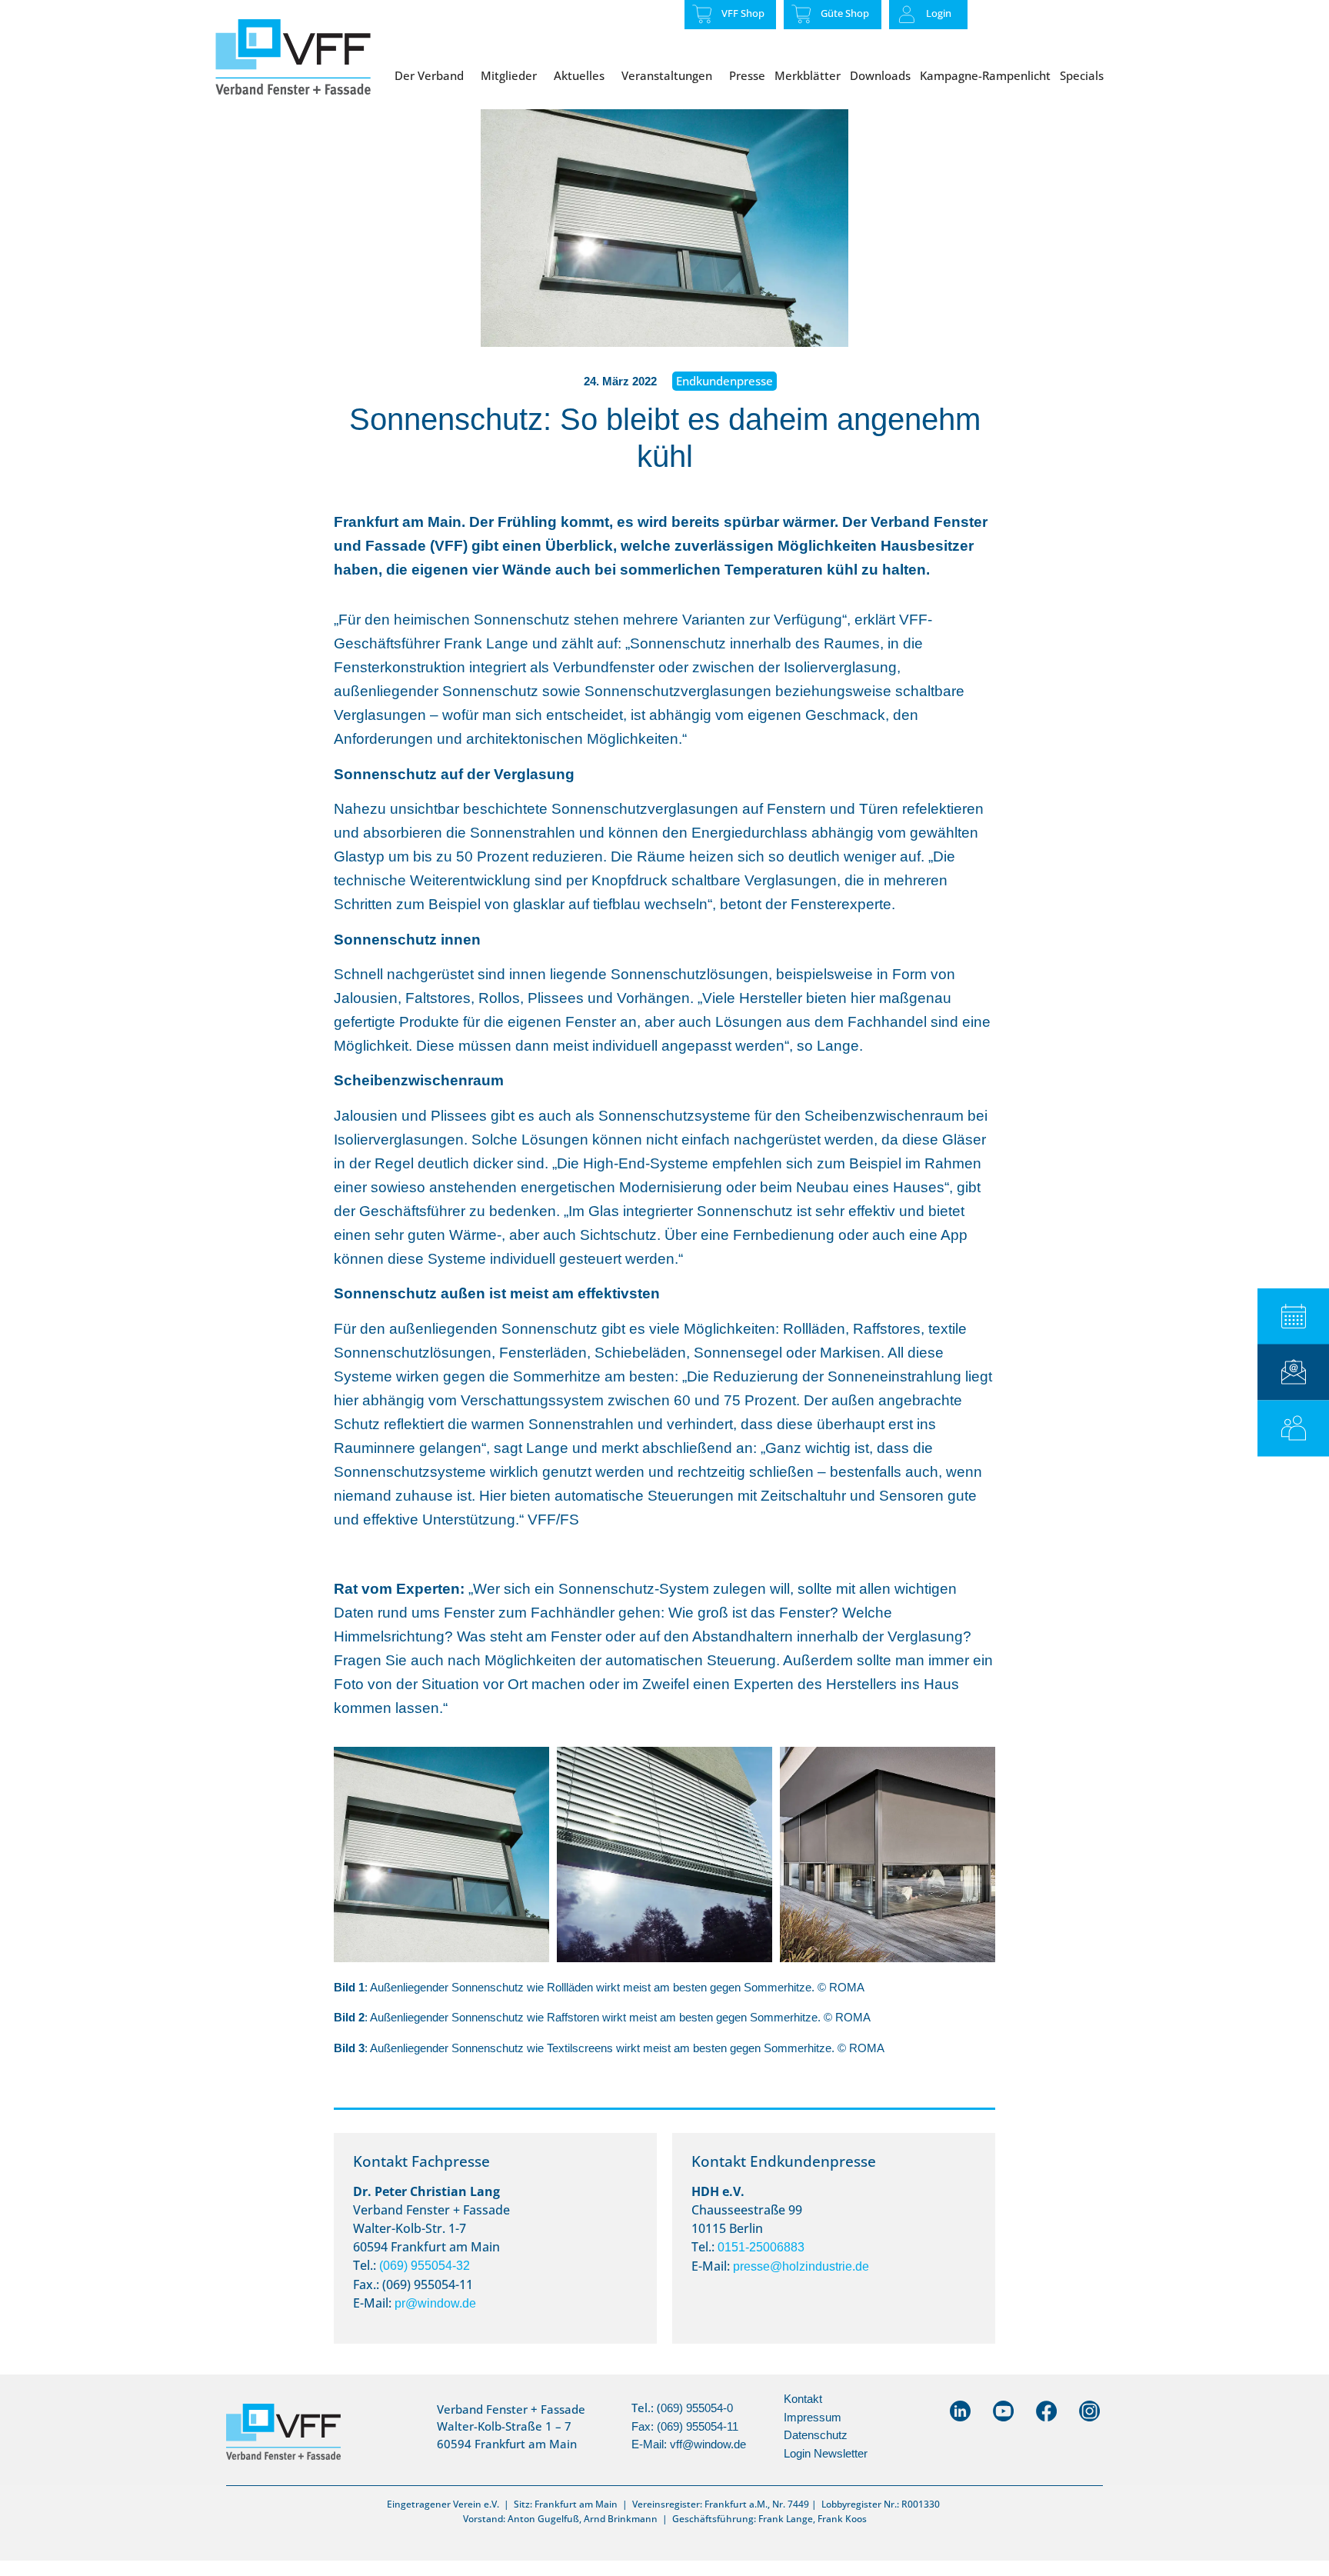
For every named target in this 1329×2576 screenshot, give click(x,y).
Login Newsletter (826, 2453)
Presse (747, 75)
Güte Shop (845, 13)
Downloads (880, 75)
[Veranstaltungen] (1293, 1316)
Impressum (813, 2417)
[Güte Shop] (801, 14)
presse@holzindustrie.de (801, 2266)
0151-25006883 (761, 2247)
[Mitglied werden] (1293, 1428)
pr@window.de (435, 2303)
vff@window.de (708, 2444)
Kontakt (803, 2399)
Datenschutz (816, 2435)
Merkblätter (808, 75)
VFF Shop (743, 13)
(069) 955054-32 (425, 2266)
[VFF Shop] (702, 14)
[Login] (907, 15)
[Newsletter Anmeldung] (1293, 1372)
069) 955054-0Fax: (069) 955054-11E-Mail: (685, 2426)
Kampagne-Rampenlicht (985, 75)
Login (939, 13)
